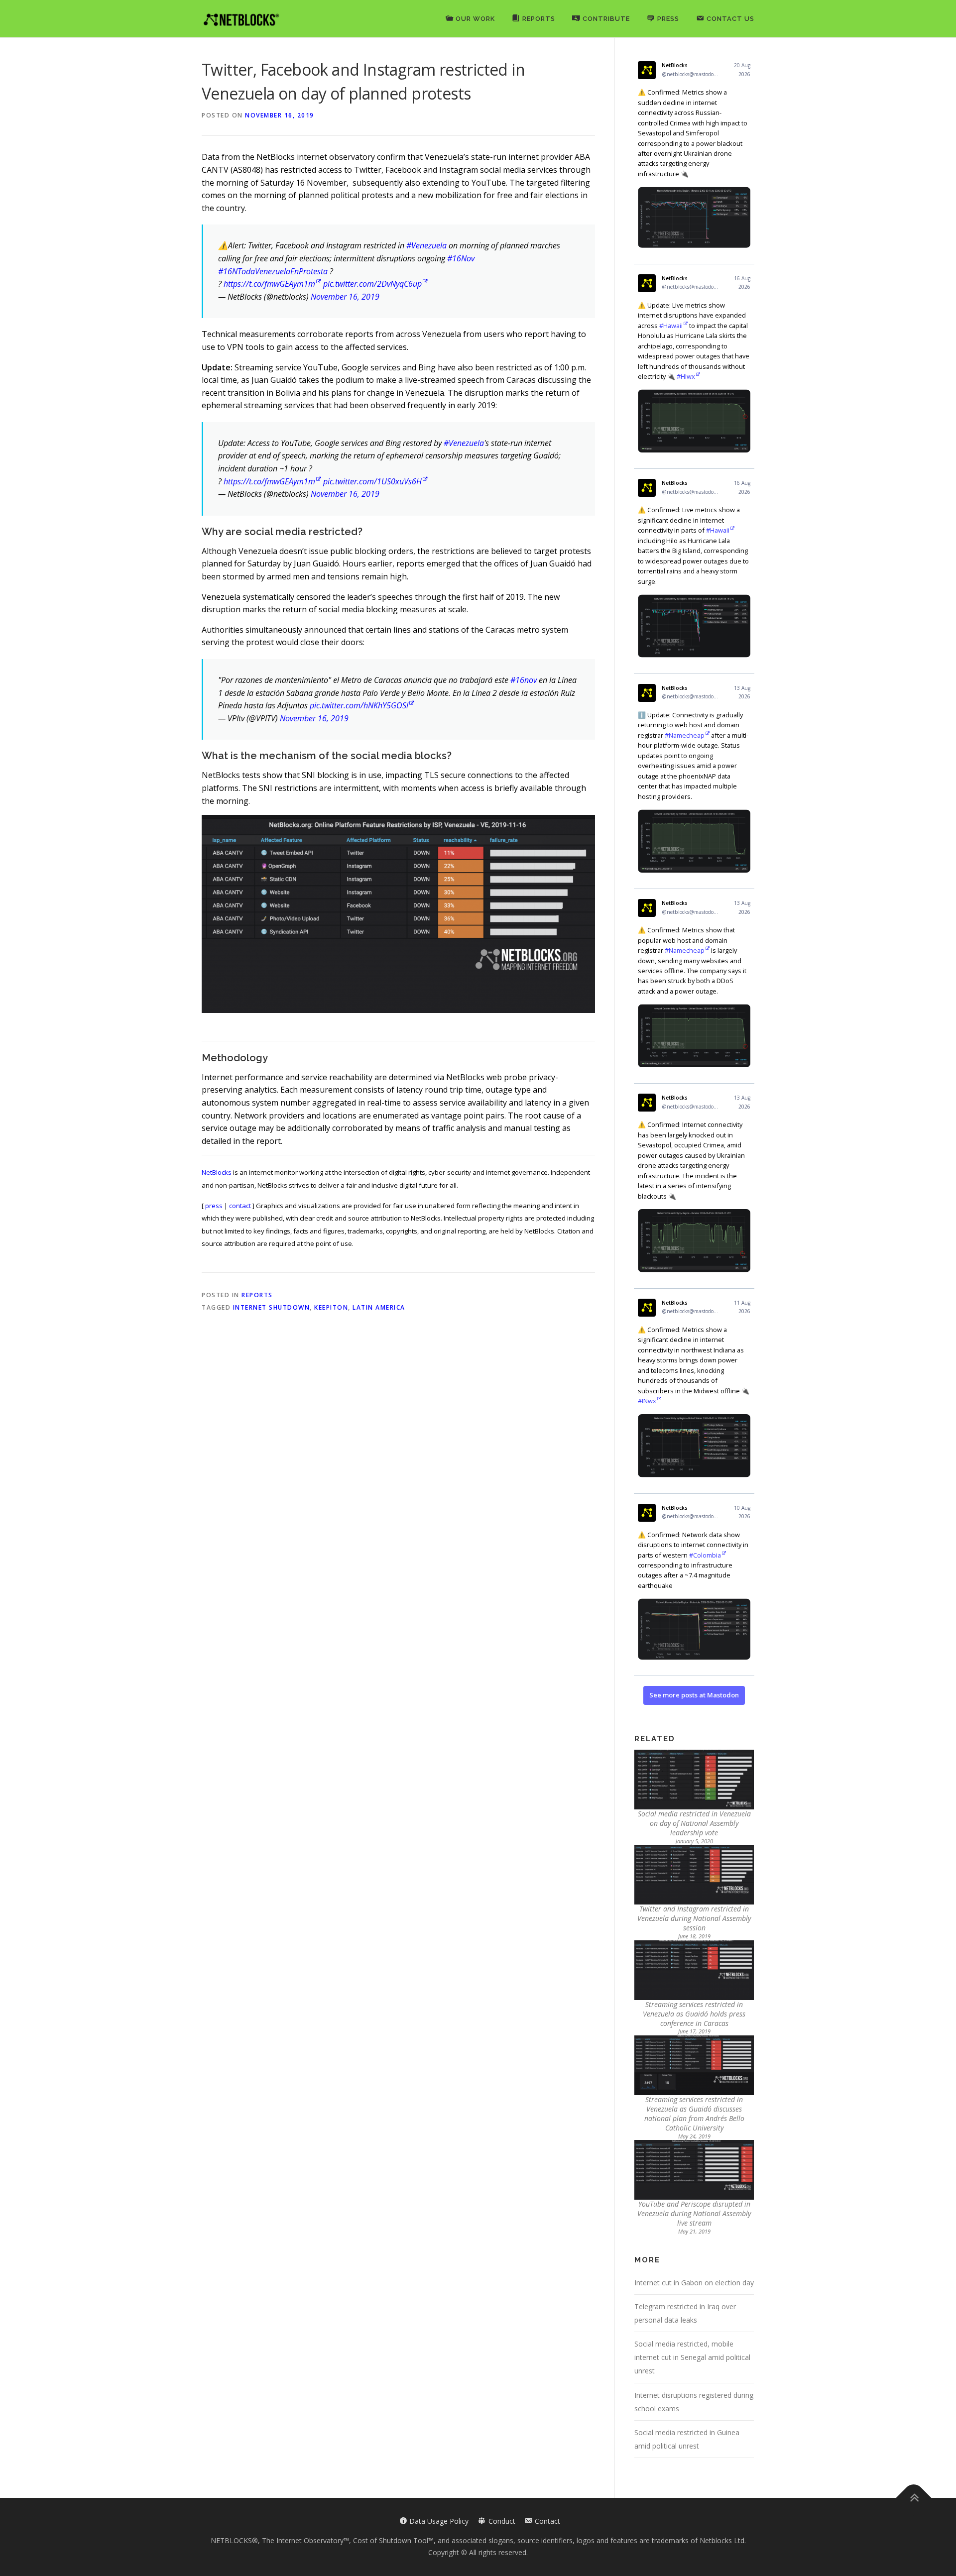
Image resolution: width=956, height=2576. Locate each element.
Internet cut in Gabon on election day (694, 2283)
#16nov (524, 680)
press (214, 1206)
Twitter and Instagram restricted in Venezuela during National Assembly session (694, 1918)
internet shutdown (272, 1307)
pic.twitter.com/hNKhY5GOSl (359, 705)
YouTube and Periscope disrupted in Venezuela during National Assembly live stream (694, 2213)
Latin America (379, 1307)
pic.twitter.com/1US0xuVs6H (372, 481)
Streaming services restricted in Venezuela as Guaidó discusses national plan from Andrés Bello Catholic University (694, 2114)
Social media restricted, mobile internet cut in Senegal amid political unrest (692, 2357)
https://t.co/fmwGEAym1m (269, 284)
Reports (257, 1295)
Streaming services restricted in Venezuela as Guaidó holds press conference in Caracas (694, 2014)
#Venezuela (426, 245)
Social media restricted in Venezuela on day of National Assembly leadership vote (694, 1823)
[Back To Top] (914, 2498)
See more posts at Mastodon (694, 1695)
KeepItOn (331, 1307)
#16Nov (461, 258)
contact (240, 1206)
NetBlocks (217, 1172)
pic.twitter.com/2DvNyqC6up (372, 284)
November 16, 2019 (345, 297)
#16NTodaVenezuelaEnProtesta (273, 271)
